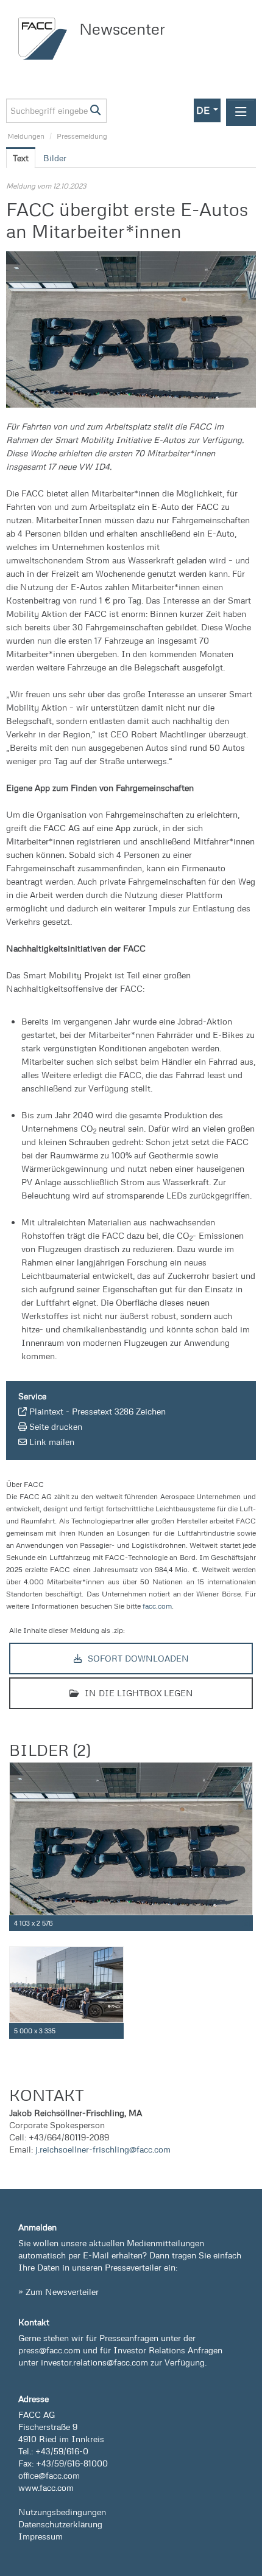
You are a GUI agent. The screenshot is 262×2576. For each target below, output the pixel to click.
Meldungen (26, 136)
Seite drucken (56, 1426)
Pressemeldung (82, 136)
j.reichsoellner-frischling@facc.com (103, 2149)
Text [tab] (21, 158)
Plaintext (46, 1411)
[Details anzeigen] (246, 1923)
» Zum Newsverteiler (58, 2292)
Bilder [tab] (55, 158)
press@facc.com (49, 2350)
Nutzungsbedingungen (62, 2512)
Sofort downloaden (137, 1658)
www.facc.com (46, 2487)
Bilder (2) (50, 1750)
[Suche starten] (96, 111)
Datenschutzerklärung (60, 2524)
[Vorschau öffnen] (131, 329)
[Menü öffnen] (241, 112)
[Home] (46, 39)
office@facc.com (49, 2475)
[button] (207, 110)
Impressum (41, 2536)
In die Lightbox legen (138, 1693)
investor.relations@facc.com (94, 2362)
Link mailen (52, 1442)
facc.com (157, 1606)
